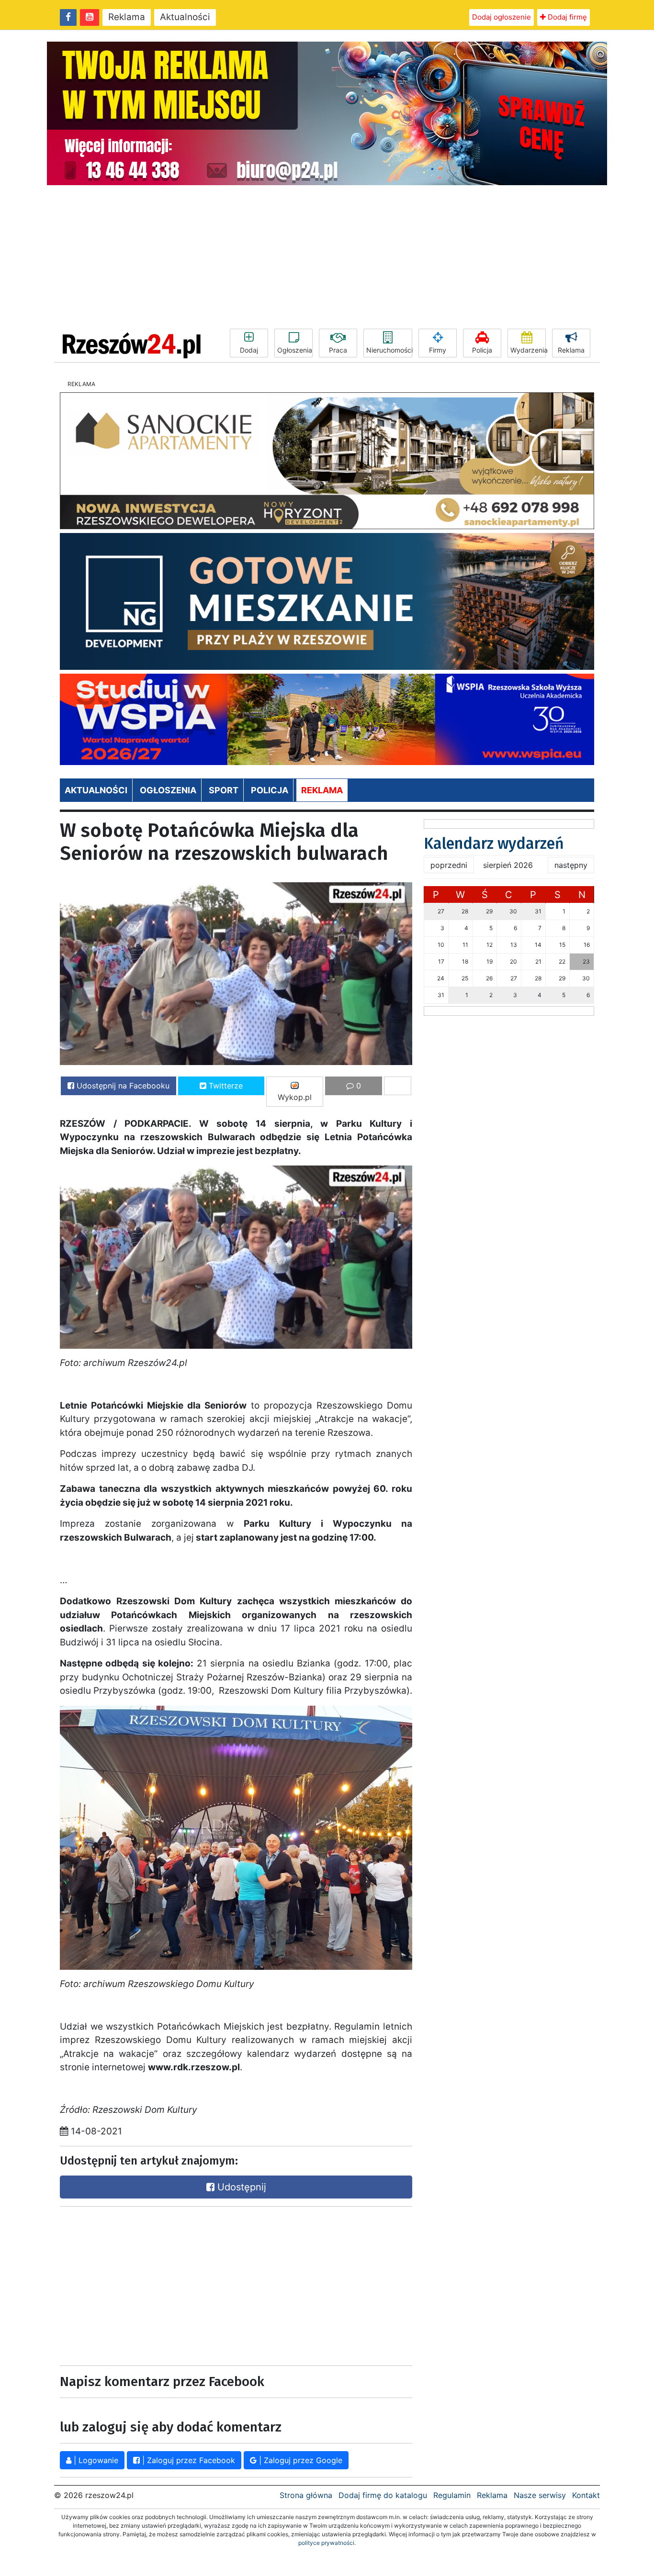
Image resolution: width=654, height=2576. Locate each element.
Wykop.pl (295, 1097)
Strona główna (306, 2495)
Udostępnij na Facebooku (122, 1086)
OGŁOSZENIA (168, 790)
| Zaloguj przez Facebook (187, 2460)
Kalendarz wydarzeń (494, 844)
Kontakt (586, 2495)
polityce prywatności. (327, 2543)
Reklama (127, 17)
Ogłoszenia (295, 350)
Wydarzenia (528, 350)
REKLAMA (322, 790)
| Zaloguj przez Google (299, 2460)
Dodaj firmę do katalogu (383, 2495)
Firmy (438, 350)
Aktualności (185, 17)
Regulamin (452, 2495)
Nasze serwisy (540, 2495)
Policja (482, 350)
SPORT (224, 790)
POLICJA (270, 790)
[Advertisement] (327, 257)
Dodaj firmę (566, 17)
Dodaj (249, 350)
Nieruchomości (389, 350)
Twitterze (225, 1086)
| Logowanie (95, 2460)
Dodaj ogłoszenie (502, 17)
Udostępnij (240, 2187)
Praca (338, 350)
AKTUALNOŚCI (96, 790)
